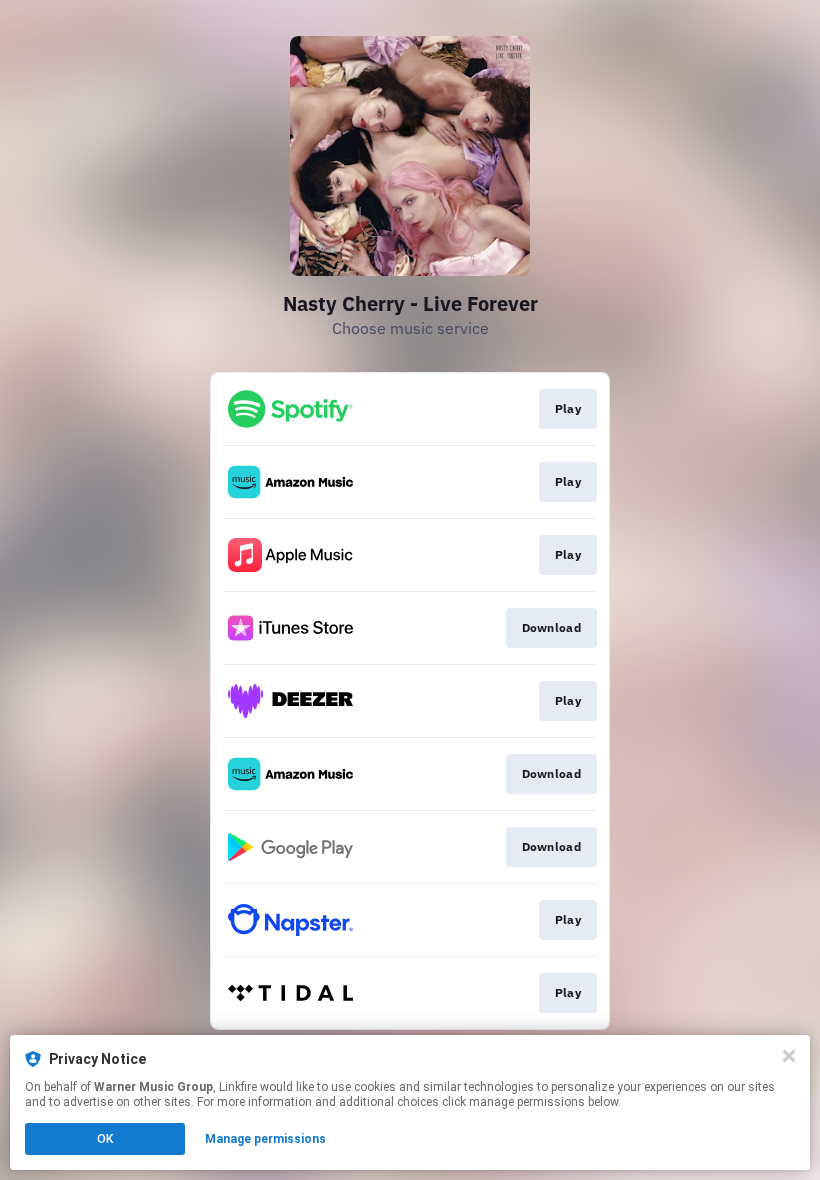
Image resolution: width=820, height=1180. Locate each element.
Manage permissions (265, 1139)
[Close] (789, 1056)
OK (105, 1139)
